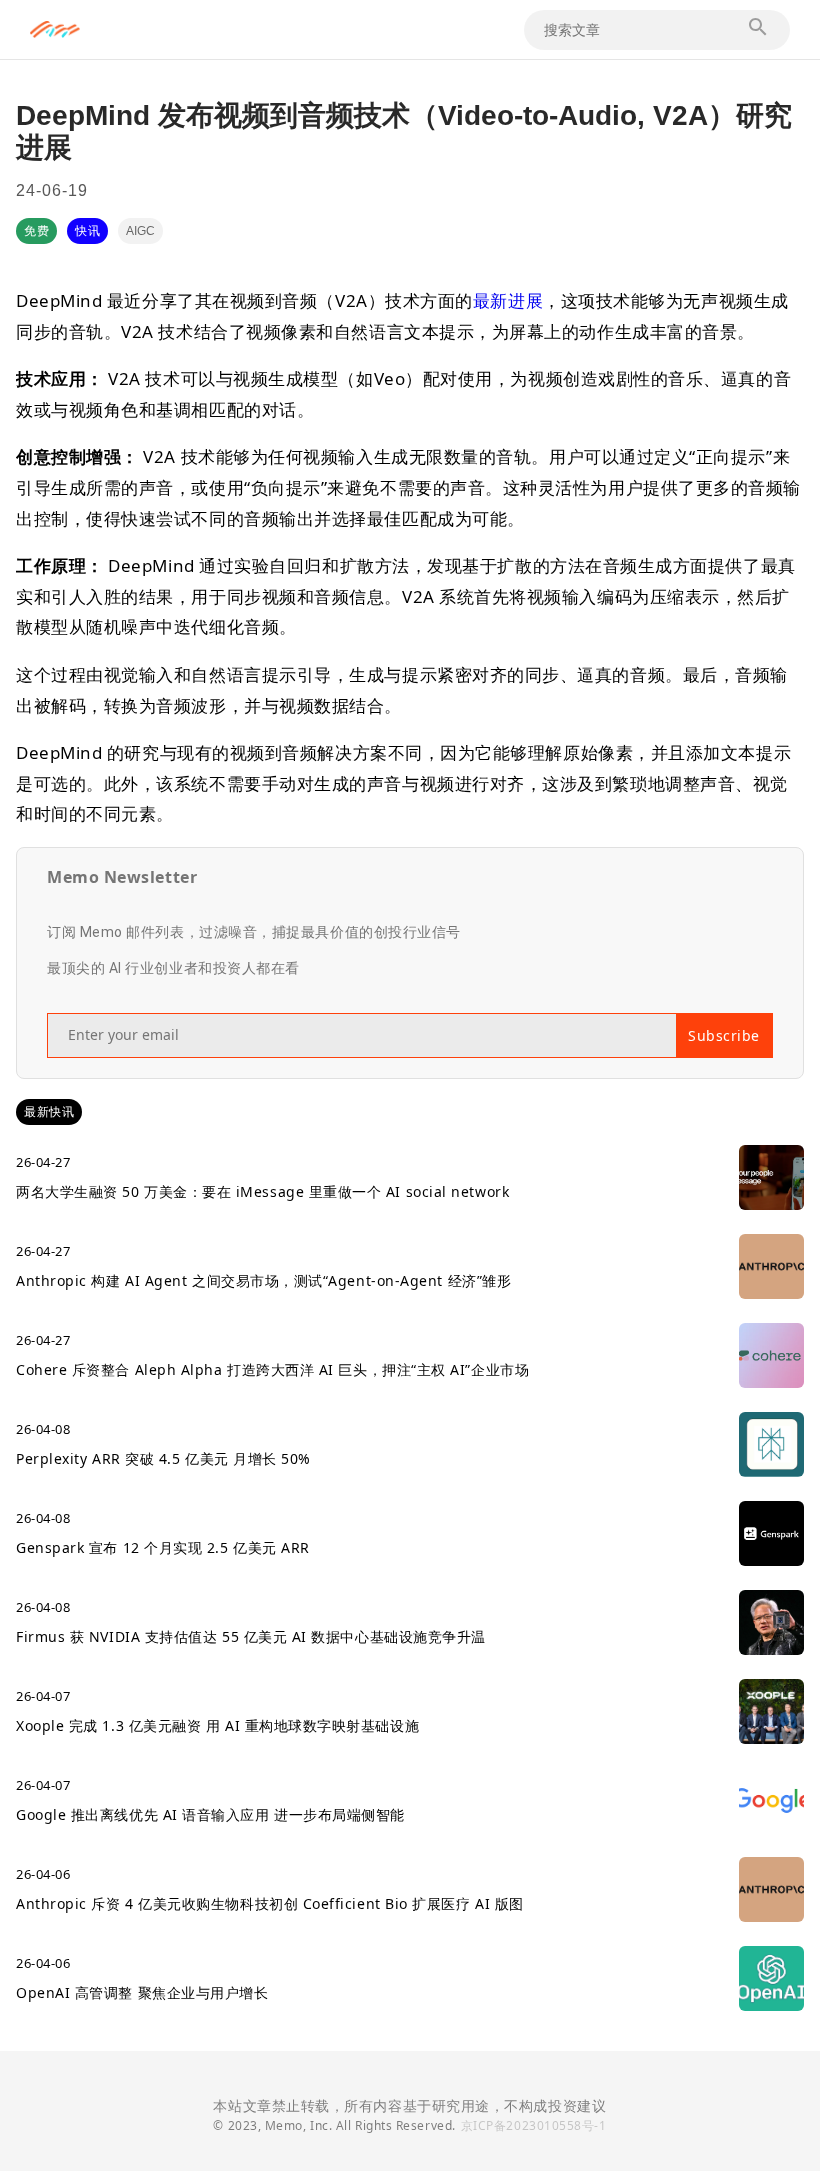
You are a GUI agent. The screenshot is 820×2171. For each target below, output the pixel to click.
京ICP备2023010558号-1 (534, 2125)
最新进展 (508, 300)
